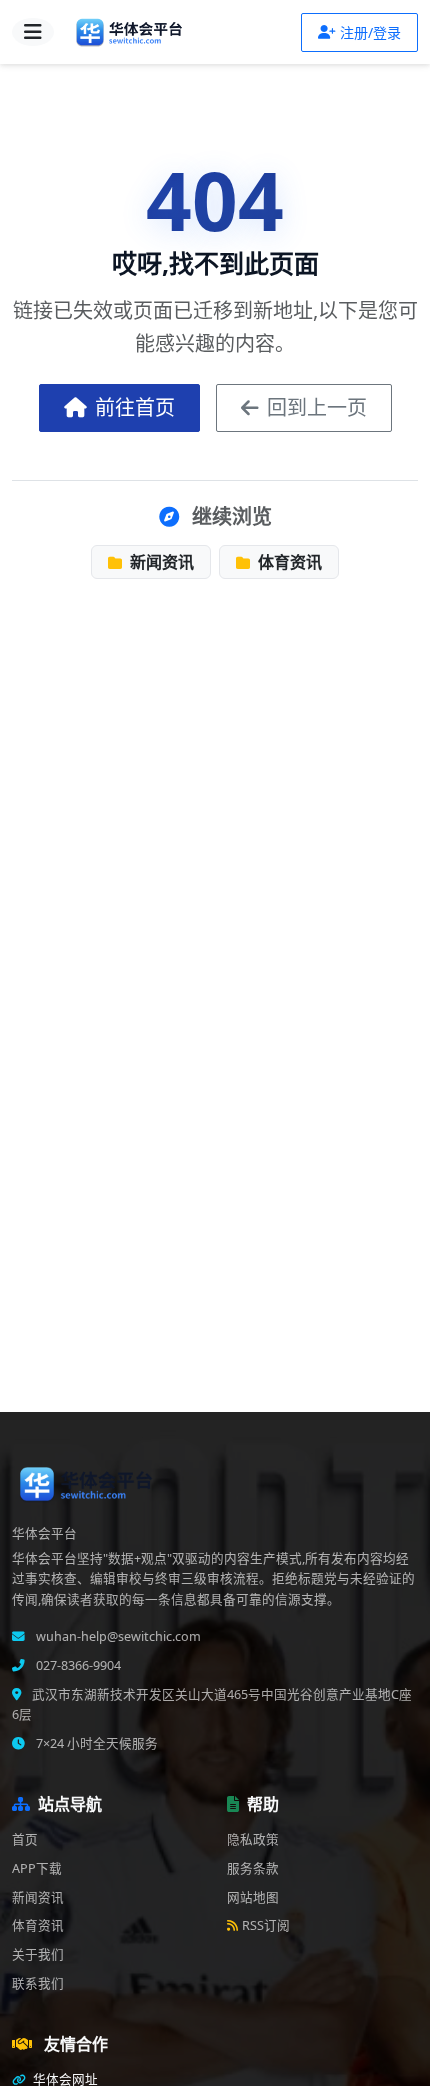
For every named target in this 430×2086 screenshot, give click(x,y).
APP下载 (37, 1868)
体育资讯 (288, 562)
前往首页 (135, 407)
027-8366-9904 (77, 1665)
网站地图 (253, 1897)
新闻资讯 (160, 562)
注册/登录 (370, 32)
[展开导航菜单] (33, 32)
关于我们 (38, 1954)
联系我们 (38, 1983)
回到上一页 (317, 407)
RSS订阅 (266, 1925)
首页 (25, 1839)
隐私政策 (253, 1839)
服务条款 (253, 1868)
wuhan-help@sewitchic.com (117, 1636)
